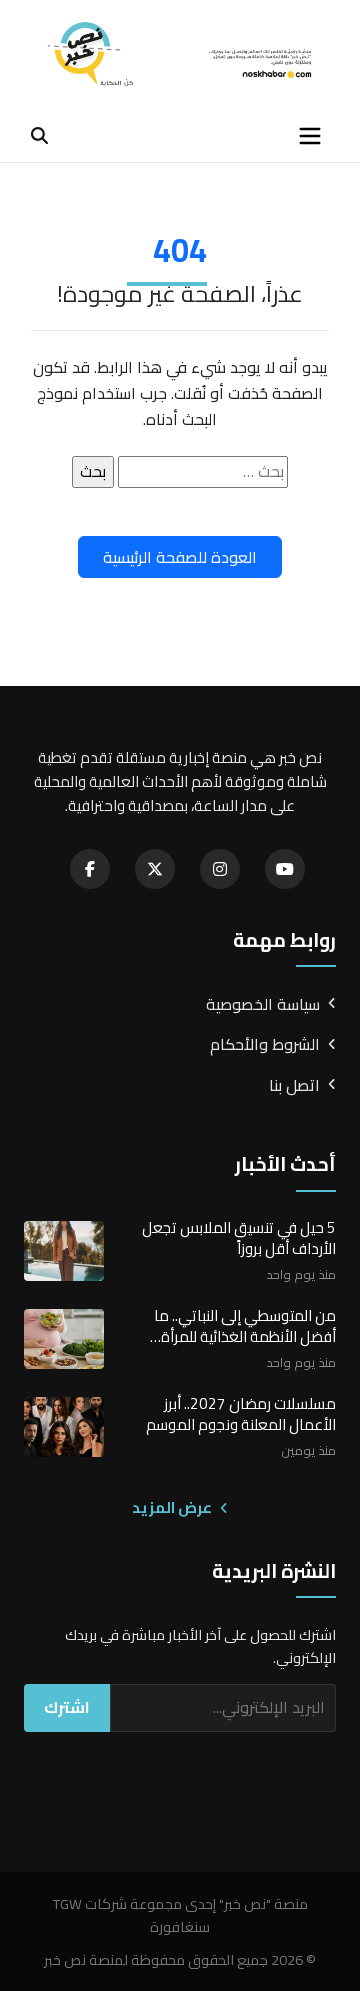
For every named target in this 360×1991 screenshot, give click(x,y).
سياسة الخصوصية (263, 1005)
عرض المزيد (173, 1508)
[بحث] (39, 135)
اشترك (67, 1707)
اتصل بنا (294, 1086)
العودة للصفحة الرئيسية (180, 557)
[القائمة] (310, 136)
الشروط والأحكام (265, 1045)
